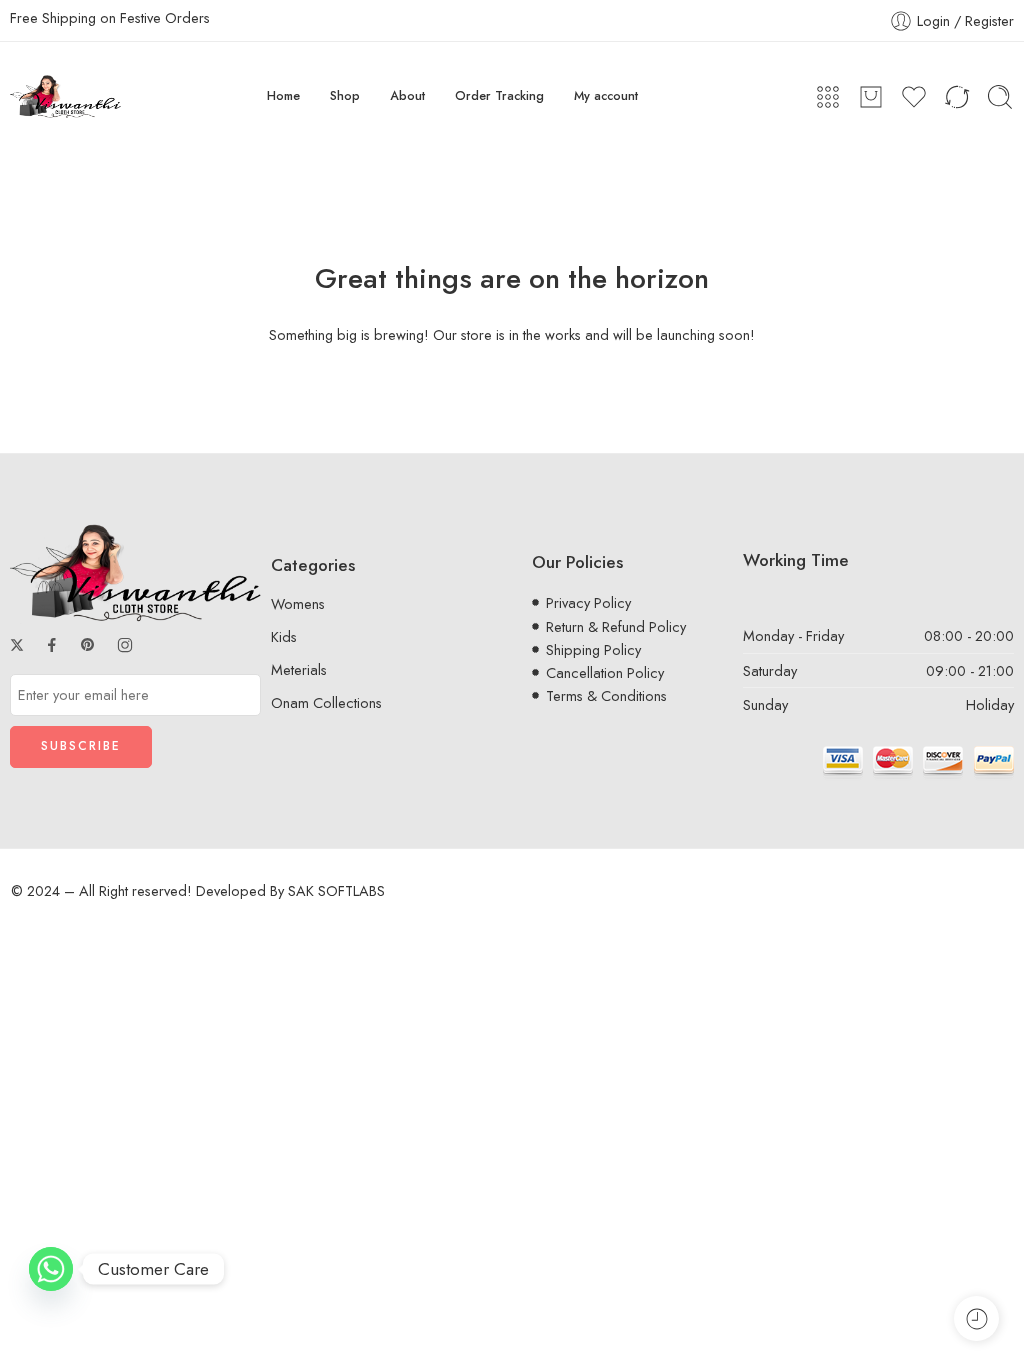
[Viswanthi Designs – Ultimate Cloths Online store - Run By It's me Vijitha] (65, 97)
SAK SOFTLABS (336, 890)
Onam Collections (326, 702)
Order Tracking (499, 96)
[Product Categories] (828, 97)
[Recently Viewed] (976, 1318)
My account (606, 96)
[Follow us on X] (17, 645)
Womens (298, 603)
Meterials (299, 669)
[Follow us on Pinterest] (88, 645)
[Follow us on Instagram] (125, 645)
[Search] (1000, 97)
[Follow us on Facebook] (52, 645)
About (407, 96)
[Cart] (871, 97)
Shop (345, 96)
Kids (284, 636)
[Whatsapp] (51, 1269)
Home (283, 96)
